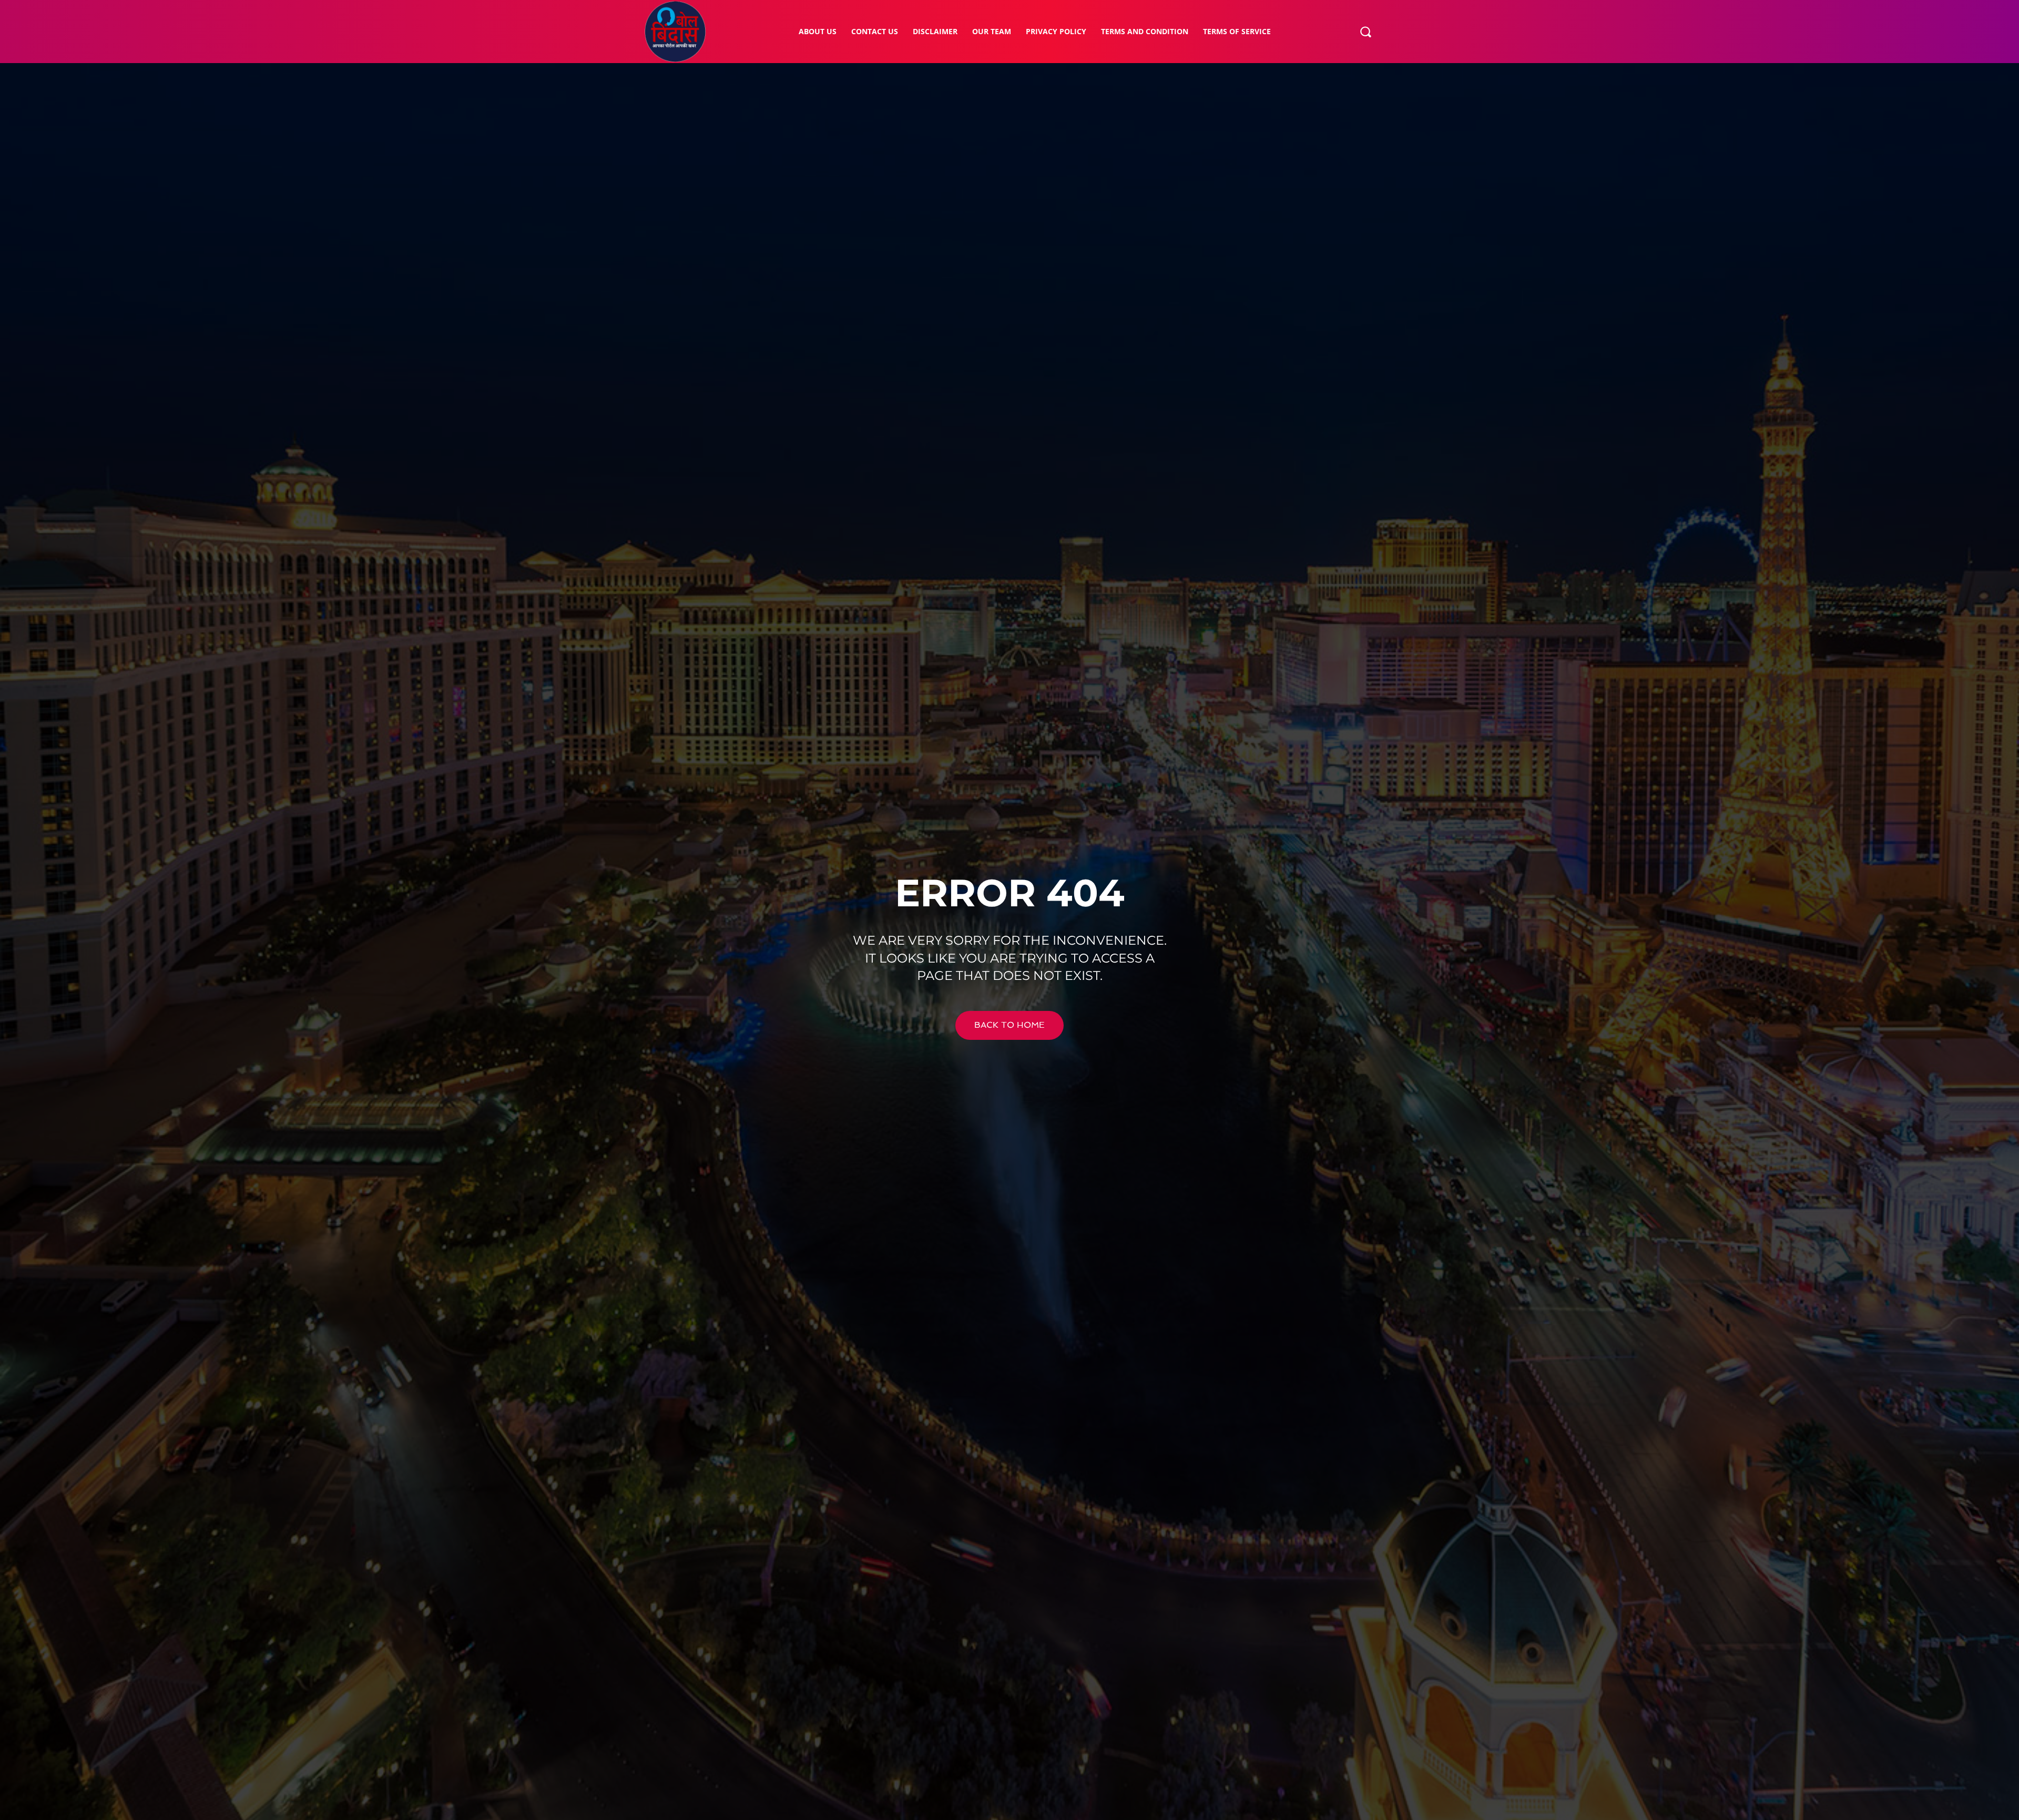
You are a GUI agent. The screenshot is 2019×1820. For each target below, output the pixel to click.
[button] (1365, 32)
